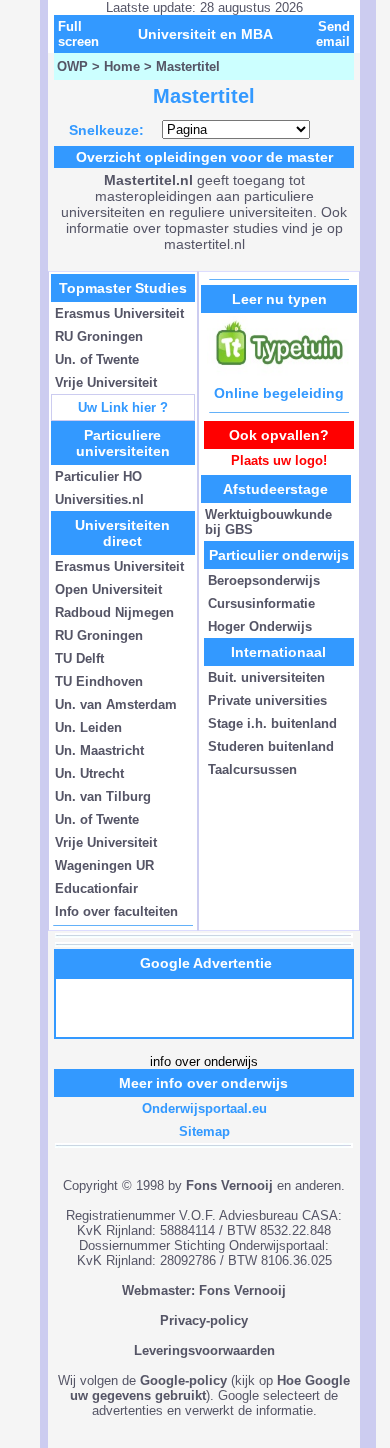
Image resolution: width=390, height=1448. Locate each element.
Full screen (78, 34)
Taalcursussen (252, 769)
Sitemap (204, 1131)
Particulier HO (98, 476)
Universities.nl (99, 499)
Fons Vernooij (229, 1185)
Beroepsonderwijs (264, 580)
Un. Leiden (88, 727)
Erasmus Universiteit (119, 313)
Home (122, 66)
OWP (72, 66)
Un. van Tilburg (103, 796)
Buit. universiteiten (266, 677)
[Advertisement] (206, 1008)
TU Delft (79, 658)
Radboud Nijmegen (114, 612)
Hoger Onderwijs (260, 626)
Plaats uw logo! (279, 460)
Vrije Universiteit (106, 382)
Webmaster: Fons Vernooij (204, 1290)
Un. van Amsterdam (116, 704)
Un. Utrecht (89, 773)
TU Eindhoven (99, 681)
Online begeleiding (279, 393)
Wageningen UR (104, 865)
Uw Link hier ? (123, 407)
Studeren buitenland (271, 746)
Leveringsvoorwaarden (204, 1350)
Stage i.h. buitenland (272, 723)
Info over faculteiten (116, 911)
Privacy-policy (204, 1320)
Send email (333, 34)
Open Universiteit (108, 589)
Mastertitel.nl (148, 180)
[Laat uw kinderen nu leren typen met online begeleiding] (279, 371)
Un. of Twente (97, 359)
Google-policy (183, 1380)
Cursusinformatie (261, 603)
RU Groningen (99, 336)
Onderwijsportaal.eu (204, 1108)
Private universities (267, 700)
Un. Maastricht (99, 750)
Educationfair (96, 888)
